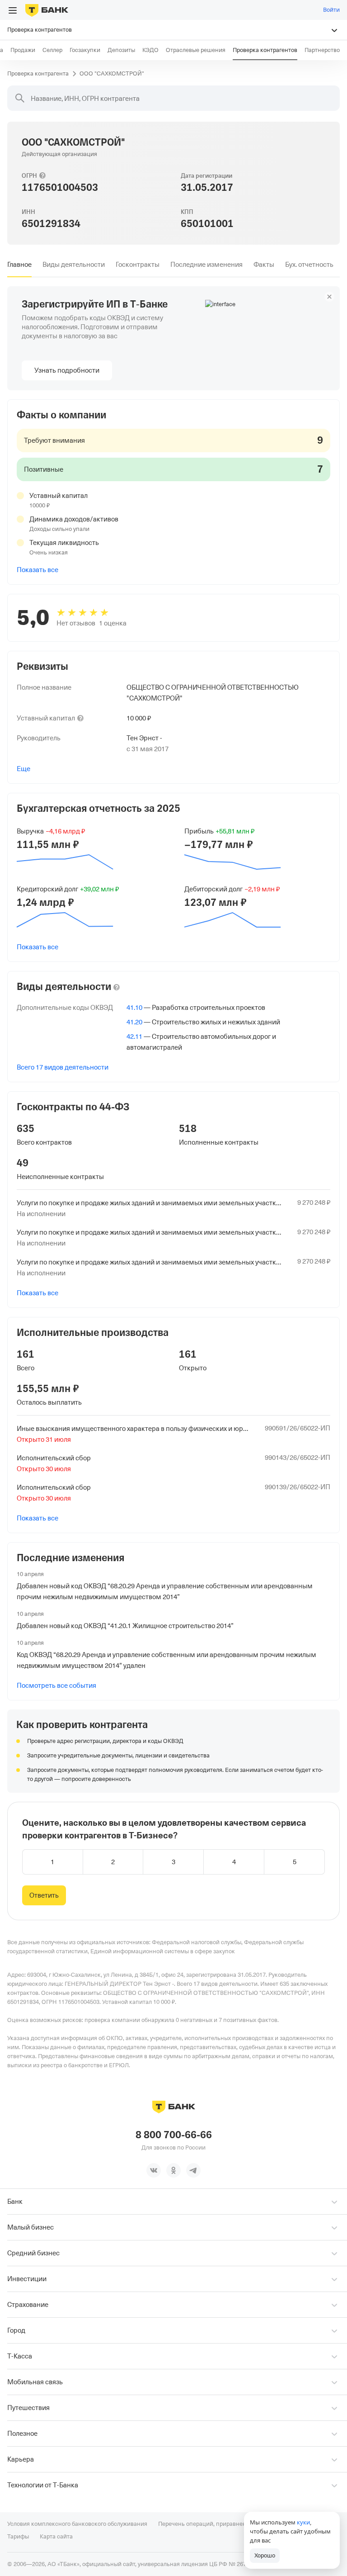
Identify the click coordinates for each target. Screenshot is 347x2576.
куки (303, 2522)
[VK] (154, 2170)
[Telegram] (193, 2170)
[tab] (19, 265)
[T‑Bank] (47, 10)
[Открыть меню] (13, 10)
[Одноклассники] (173, 2170)
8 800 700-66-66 (174, 2135)
